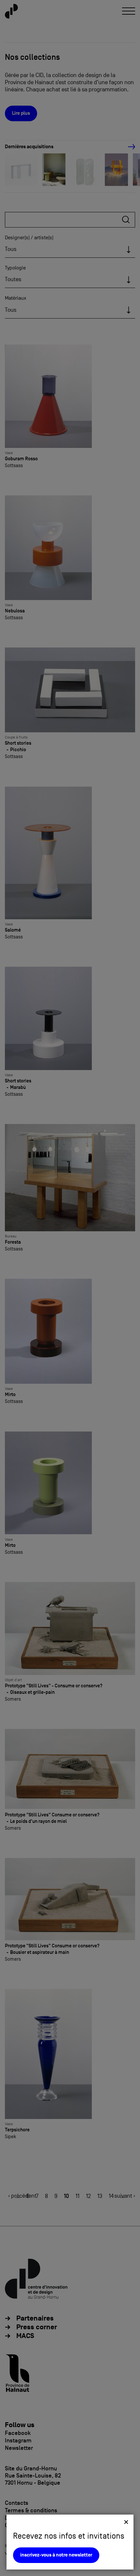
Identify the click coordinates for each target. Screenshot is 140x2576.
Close (126, 2522)
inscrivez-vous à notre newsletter (56, 2555)
